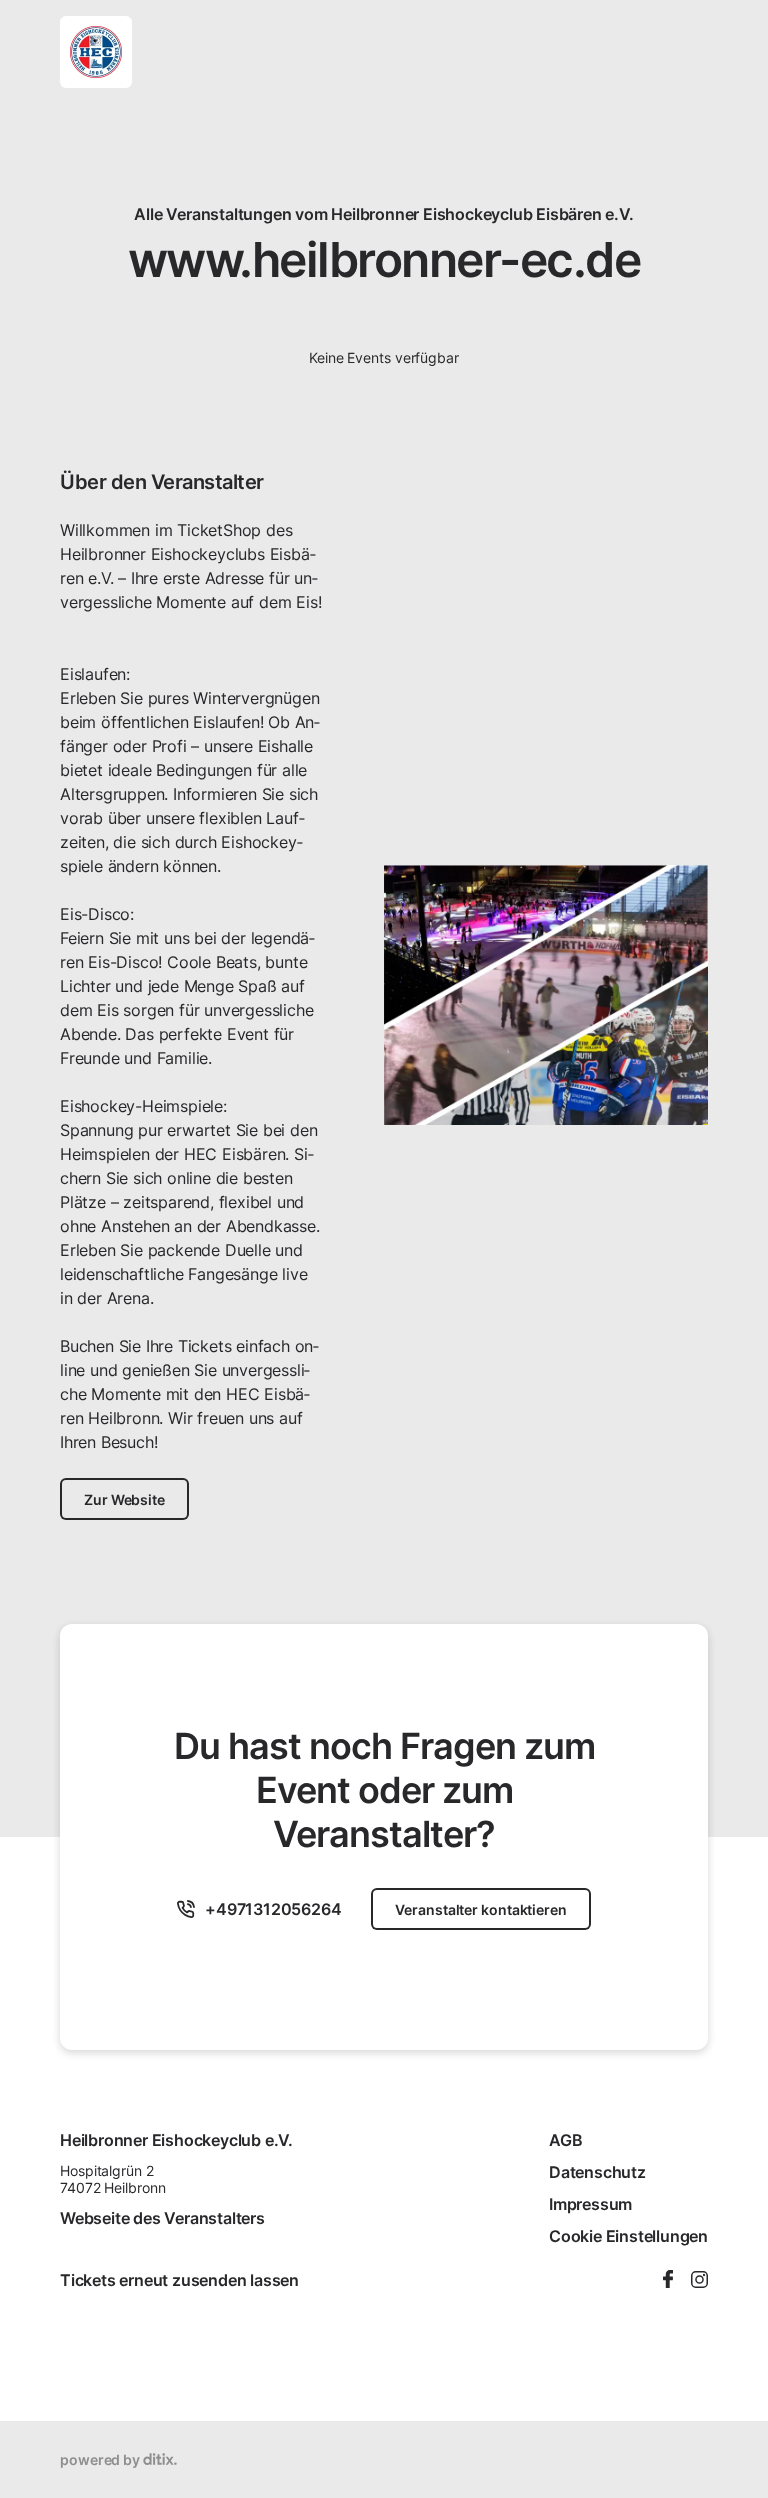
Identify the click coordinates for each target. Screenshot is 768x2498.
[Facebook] (668, 2280)
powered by (101, 2459)
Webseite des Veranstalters (162, 2218)
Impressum (590, 2204)
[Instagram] (699, 2281)
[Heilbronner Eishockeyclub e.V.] (96, 52)
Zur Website (124, 1499)
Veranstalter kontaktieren (481, 1909)
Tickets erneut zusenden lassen (179, 2280)
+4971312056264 (273, 1909)
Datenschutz (597, 2172)
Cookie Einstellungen (628, 2236)
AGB (565, 2140)
